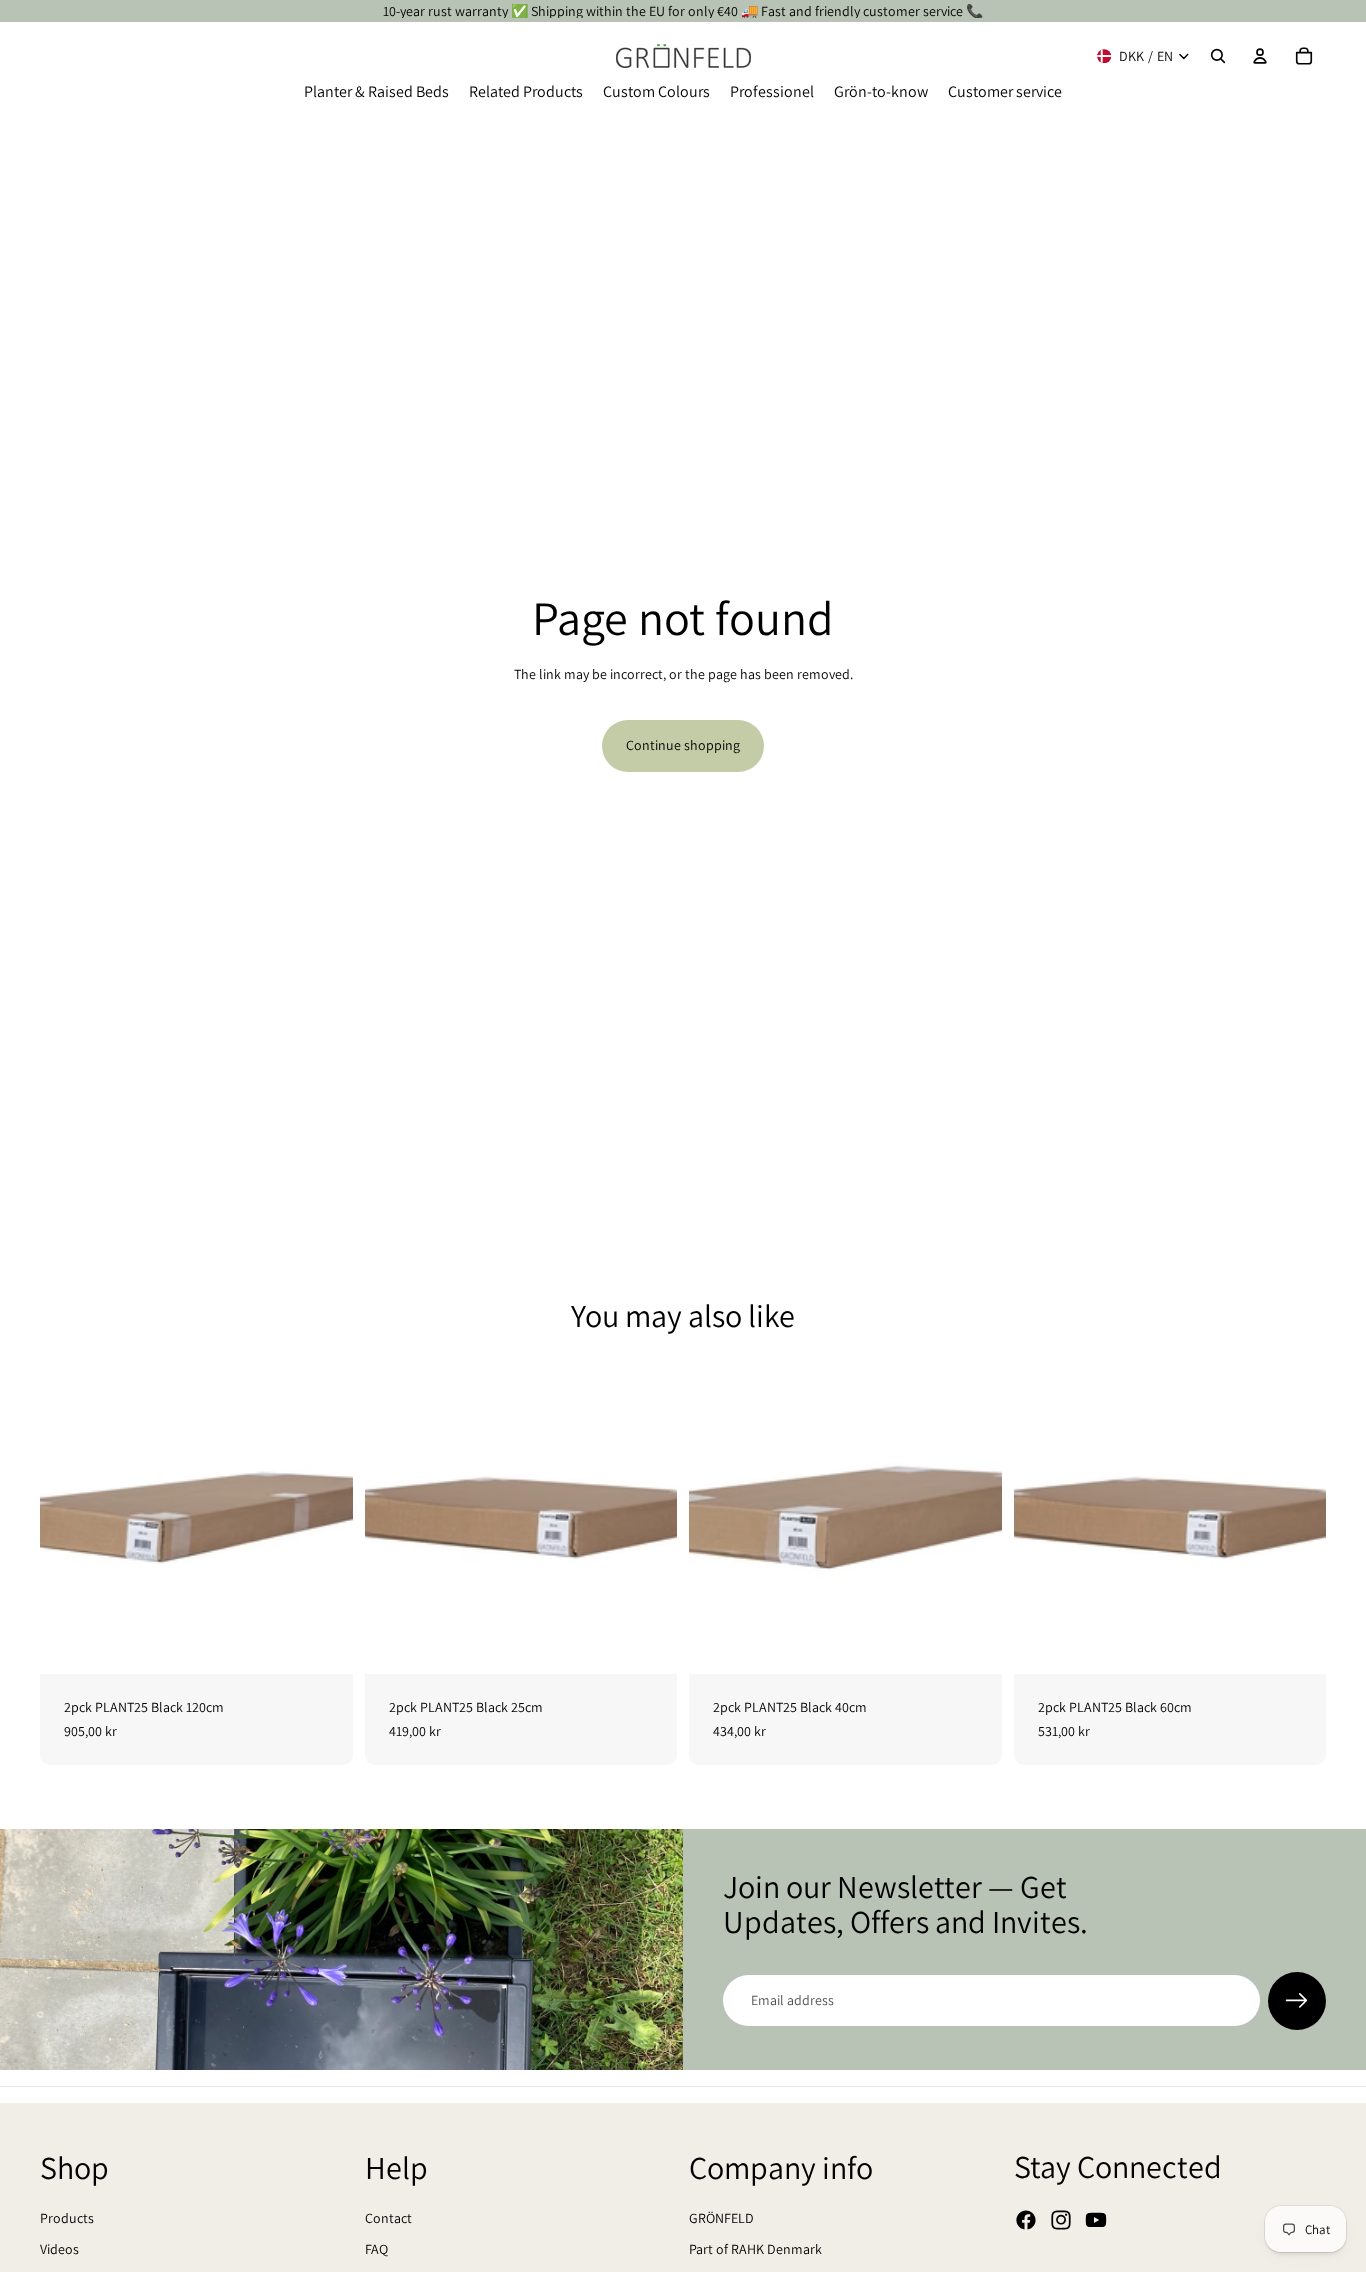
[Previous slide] (70, 1518)
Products (67, 2217)
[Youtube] (1096, 2220)
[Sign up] (1297, 2001)
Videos (59, 2249)
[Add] (322, 1643)
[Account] (1260, 56)
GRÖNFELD (721, 2217)
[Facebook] (1026, 2220)
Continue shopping (683, 745)
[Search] (1218, 56)
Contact (388, 2217)
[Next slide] (323, 1518)
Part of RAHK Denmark (755, 2249)
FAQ (376, 2249)
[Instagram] (1061, 2220)
